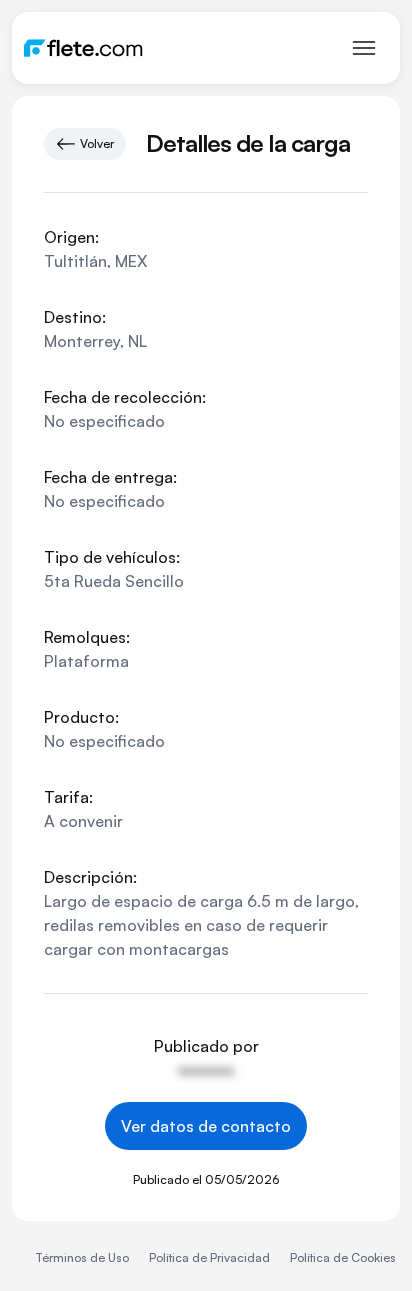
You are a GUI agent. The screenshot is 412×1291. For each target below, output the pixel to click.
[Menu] (364, 48)
